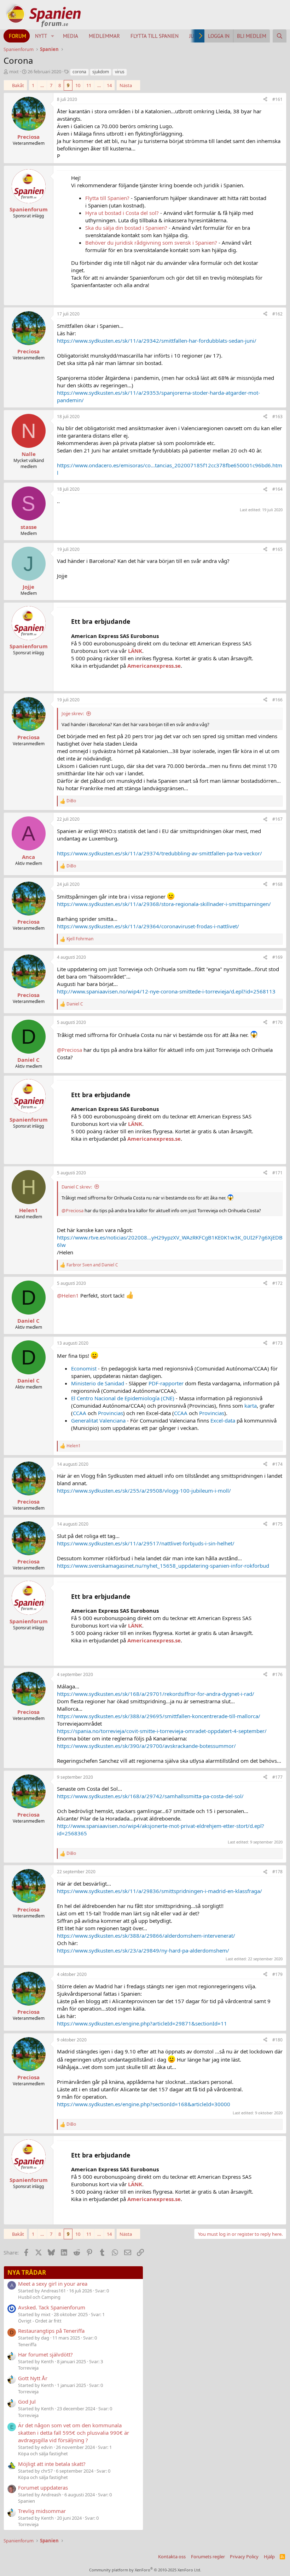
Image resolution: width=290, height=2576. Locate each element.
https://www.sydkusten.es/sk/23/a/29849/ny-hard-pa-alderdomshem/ (143, 1950)
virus (120, 72)
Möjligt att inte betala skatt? (52, 2464)
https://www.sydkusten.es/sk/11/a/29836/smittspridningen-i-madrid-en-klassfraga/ (159, 1891)
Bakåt (18, 85)
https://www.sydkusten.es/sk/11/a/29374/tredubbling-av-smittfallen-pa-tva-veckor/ (159, 853)
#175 (277, 1524)
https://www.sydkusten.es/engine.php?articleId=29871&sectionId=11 (142, 2023)
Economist (84, 1368)
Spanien (27, 2501)
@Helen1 (68, 1295)
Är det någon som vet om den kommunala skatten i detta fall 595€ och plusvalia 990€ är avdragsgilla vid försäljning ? (74, 2433)
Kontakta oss (172, 2557)
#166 (277, 700)
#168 (277, 884)
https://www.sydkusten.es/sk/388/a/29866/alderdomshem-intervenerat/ (146, 1936)
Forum (18, 36)
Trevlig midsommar (42, 2511)
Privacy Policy (244, 2557)
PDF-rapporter (166, 1383)
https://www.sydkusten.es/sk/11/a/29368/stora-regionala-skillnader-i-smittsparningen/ (164, 904)
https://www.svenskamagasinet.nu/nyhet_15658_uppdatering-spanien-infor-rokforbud (163, 1566)
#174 (277, 1464)
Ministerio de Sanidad (98, 1383)
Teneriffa (27, 2344)
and (92, 1265)
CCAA (80, 1413)
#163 (277, 417)
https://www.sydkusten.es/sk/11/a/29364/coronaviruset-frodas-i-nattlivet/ (148, 926)
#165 (277, 549)
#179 (277, 1974)
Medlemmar (104, 36)
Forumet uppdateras (43, 2487)
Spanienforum (29, 209)
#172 (277, 1283)
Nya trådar (27, 2272)
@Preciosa (69, 1050)
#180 (277, 2040)
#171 (277, 1173)
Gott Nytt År (33, 2378)
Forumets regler (208, 2557)
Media (71, 36)
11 (89, 85)
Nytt (41, 36)
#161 (277, 99)
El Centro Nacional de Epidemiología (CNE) (123, 1398)
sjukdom (101, 72)
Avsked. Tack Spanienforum (52, 2307)
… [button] (42, 85)
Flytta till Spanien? (107, 198)
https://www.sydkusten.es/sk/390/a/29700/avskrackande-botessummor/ (146, 1746)
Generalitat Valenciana (98, 1420)
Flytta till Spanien (155, 36)
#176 (277, 1674)
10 (78, 85)
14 (109, 85)
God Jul (27, 2401)
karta (251, 1406)
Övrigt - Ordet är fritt (40, 2321)
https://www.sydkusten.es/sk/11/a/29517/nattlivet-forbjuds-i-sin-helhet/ (146, 1543)
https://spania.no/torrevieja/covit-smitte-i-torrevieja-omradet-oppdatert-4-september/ (162, 1731)
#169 (277, 957)
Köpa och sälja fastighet (43, 2454)
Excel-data (223, 1420)
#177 (277, 1777)
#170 (277, 1022)
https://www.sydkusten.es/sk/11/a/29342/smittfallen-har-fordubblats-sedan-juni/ (157, 341)
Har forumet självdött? (45, 2354)
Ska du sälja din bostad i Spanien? (126, 228)
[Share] (265, 100)
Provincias (111, 1413)
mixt (14, 72)
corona (79, 72)
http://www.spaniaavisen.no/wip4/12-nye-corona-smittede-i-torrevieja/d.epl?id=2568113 (166, 991)
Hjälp (269, 2557)
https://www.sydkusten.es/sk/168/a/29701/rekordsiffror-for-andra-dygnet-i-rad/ (156, 1694)
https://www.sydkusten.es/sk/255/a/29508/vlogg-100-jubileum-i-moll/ (144, 1491)
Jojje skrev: (73, 713)
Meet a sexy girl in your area (53, 2284)
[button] (53, 36)
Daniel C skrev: (77, 1187)
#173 (277, 1343)
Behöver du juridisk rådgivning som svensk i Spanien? (151, 243)
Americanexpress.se (154, 666)
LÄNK (135, 651)
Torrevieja (28, 2368)
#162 (277, 314)
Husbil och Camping (39, 2297)
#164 (277, 489)
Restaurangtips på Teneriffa (51, 2331)
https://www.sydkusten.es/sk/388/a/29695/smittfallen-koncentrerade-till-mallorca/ (159, 1716)
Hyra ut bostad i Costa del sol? (122, 213)
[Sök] (280, 36)
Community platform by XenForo (145, 2570)
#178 (277, 1872)
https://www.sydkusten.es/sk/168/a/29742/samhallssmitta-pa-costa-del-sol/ (150, 1796)
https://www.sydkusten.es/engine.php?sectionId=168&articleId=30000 (144, 2104)
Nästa (126, 85)
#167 (277, 819)
